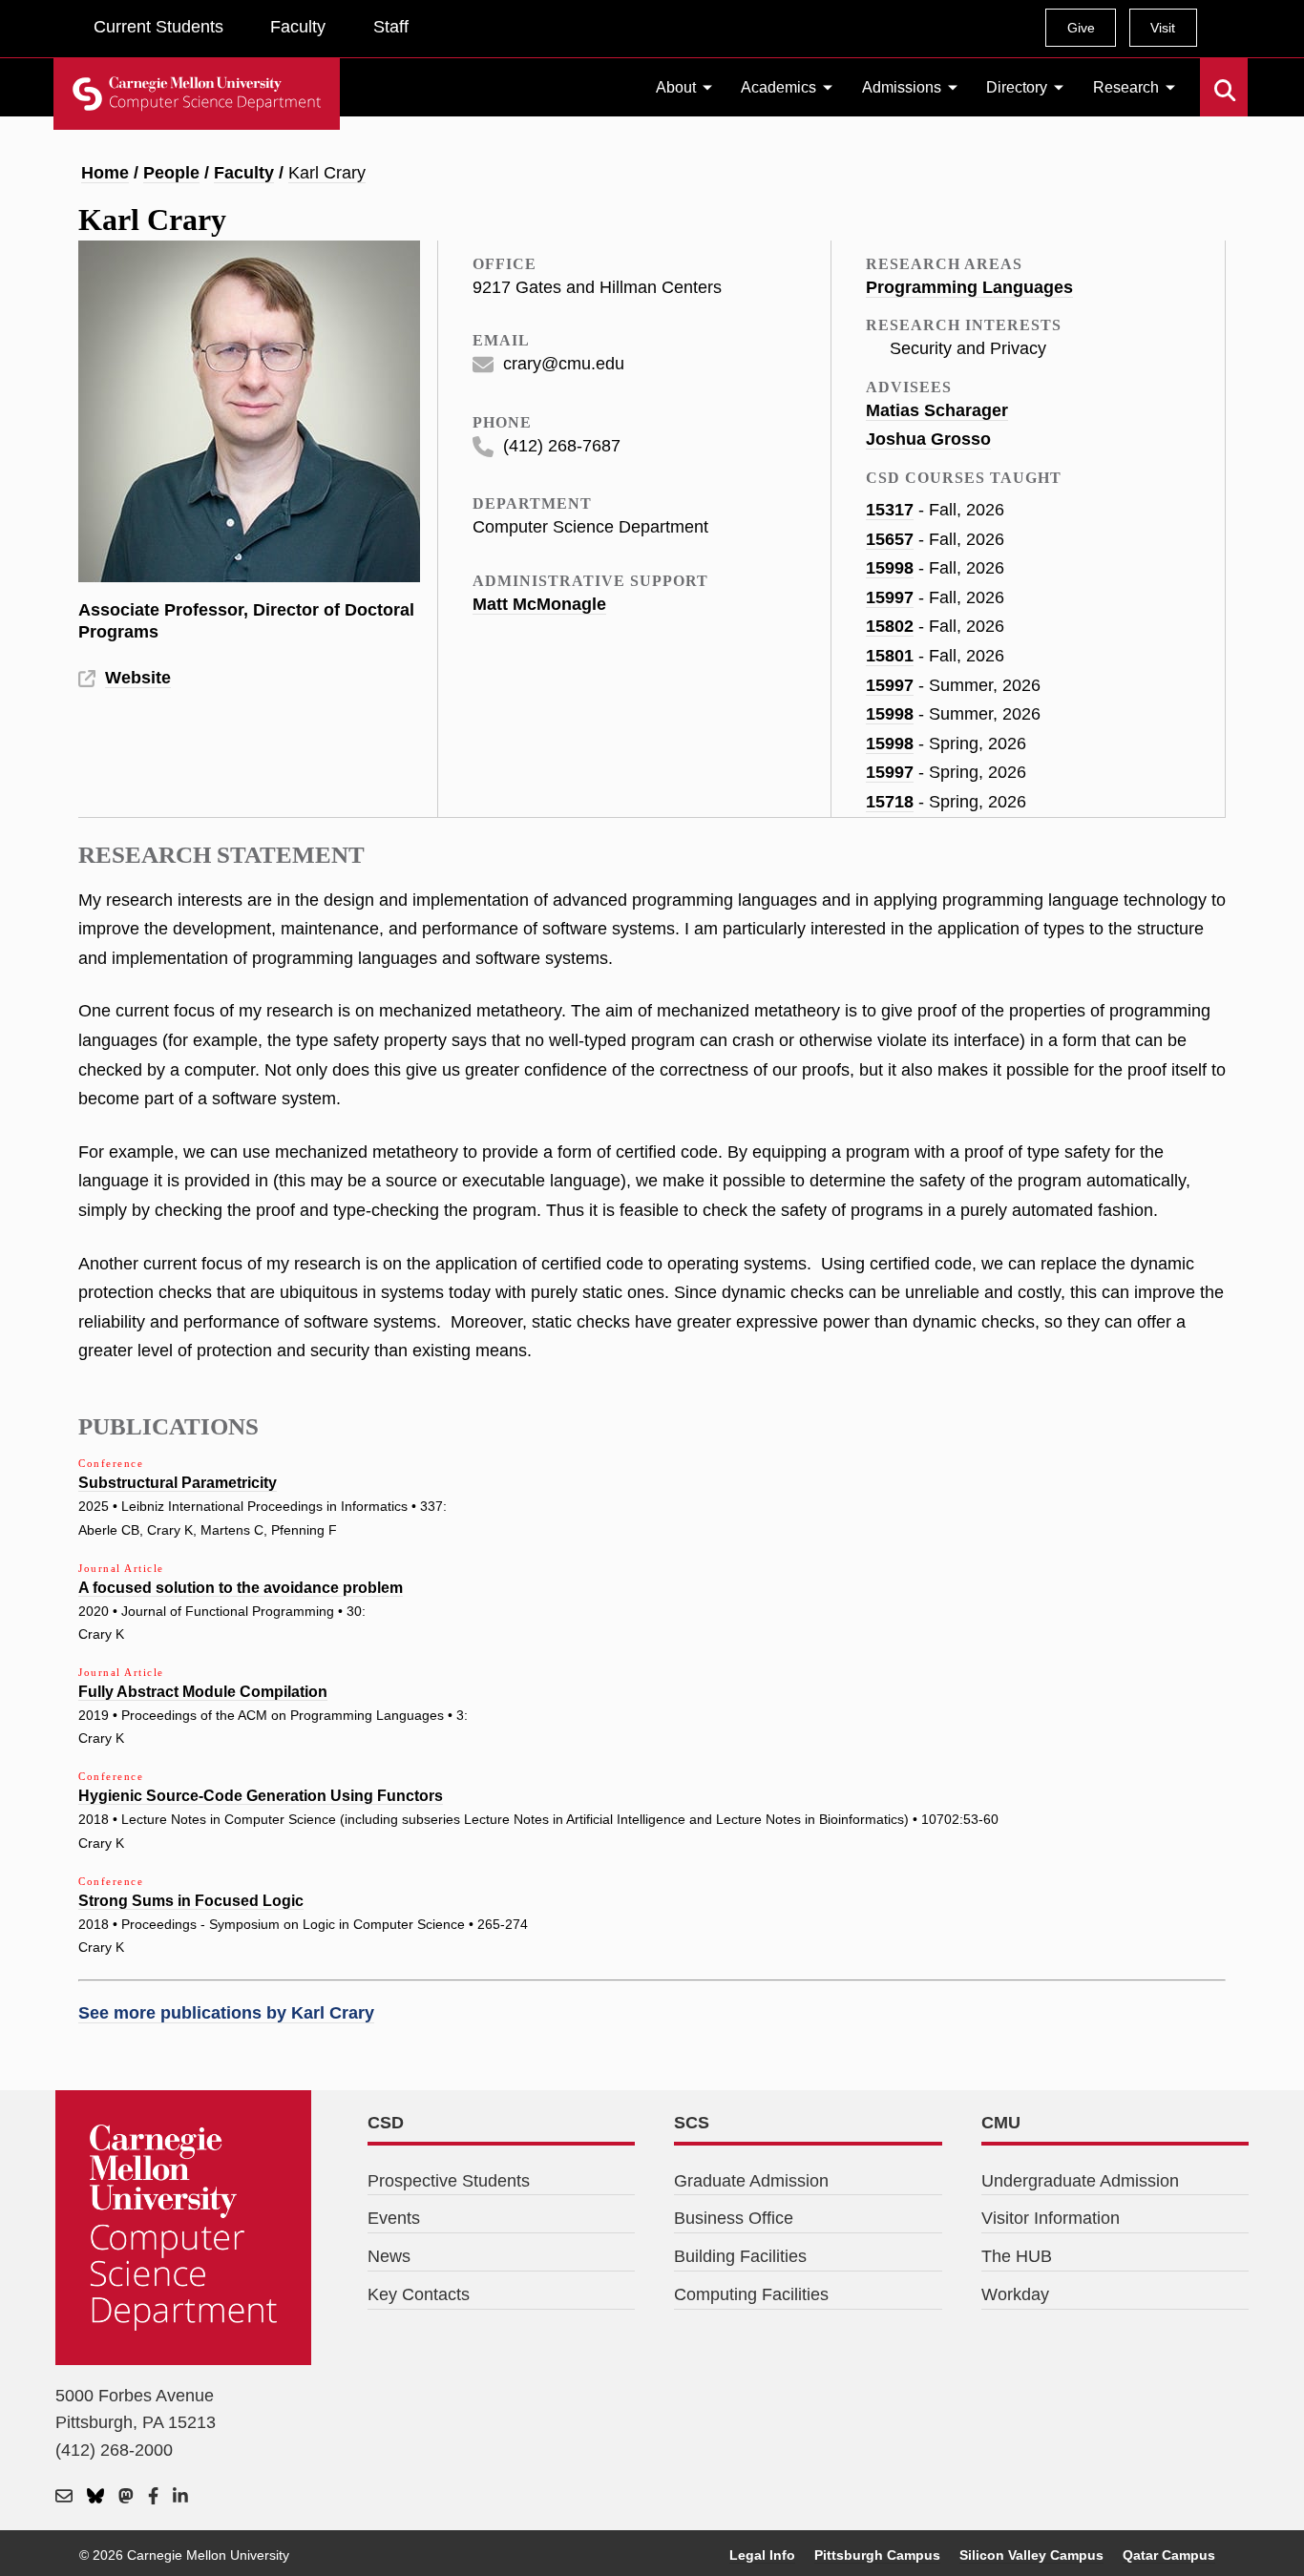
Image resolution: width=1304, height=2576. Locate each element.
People (171, 173)
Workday (1015, 2294)
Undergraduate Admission (1080, 2181)
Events (394, 2218)
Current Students (158, 27)
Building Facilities (740, 2256)
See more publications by (226, 2013)
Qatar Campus (1169, 2555)
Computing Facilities (751, 2294)
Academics (778, 87)
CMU (1001, 2123)
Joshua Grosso (928, 439)
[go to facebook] (153, 2497)
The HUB (1017, 2256)
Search (1212, 76)
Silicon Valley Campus (1031, 2555)
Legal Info (762, 2555)
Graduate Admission (751, 2181)
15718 (890, 802)
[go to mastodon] (126, 2497)
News (389, 2256)
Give (1081, 28)
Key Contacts (419, 2294)
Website (138, 678)
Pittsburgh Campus (877, 2555)
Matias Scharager (937, 410)
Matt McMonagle (539, 604)
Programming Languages (969, 287)
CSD (386, 2123)
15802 (890, 626)
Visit (1163, 28)
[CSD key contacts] (64, 2497)
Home (105, 173)
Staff (391, 27)
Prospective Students (449, 2181)
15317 (890, 510)
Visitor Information (1051, 2218)
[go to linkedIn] (180, 2497)
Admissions (902, 87)
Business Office (734, 2218)
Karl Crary (327, 173)
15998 (890, 568)
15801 (890, 656)
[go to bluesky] (95, 2497)
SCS (692, 2123)
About (676, 87)
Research (1126, 87)
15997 (890, 597)
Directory (1017, 87)
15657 (890, 539)
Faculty (298, 27)
